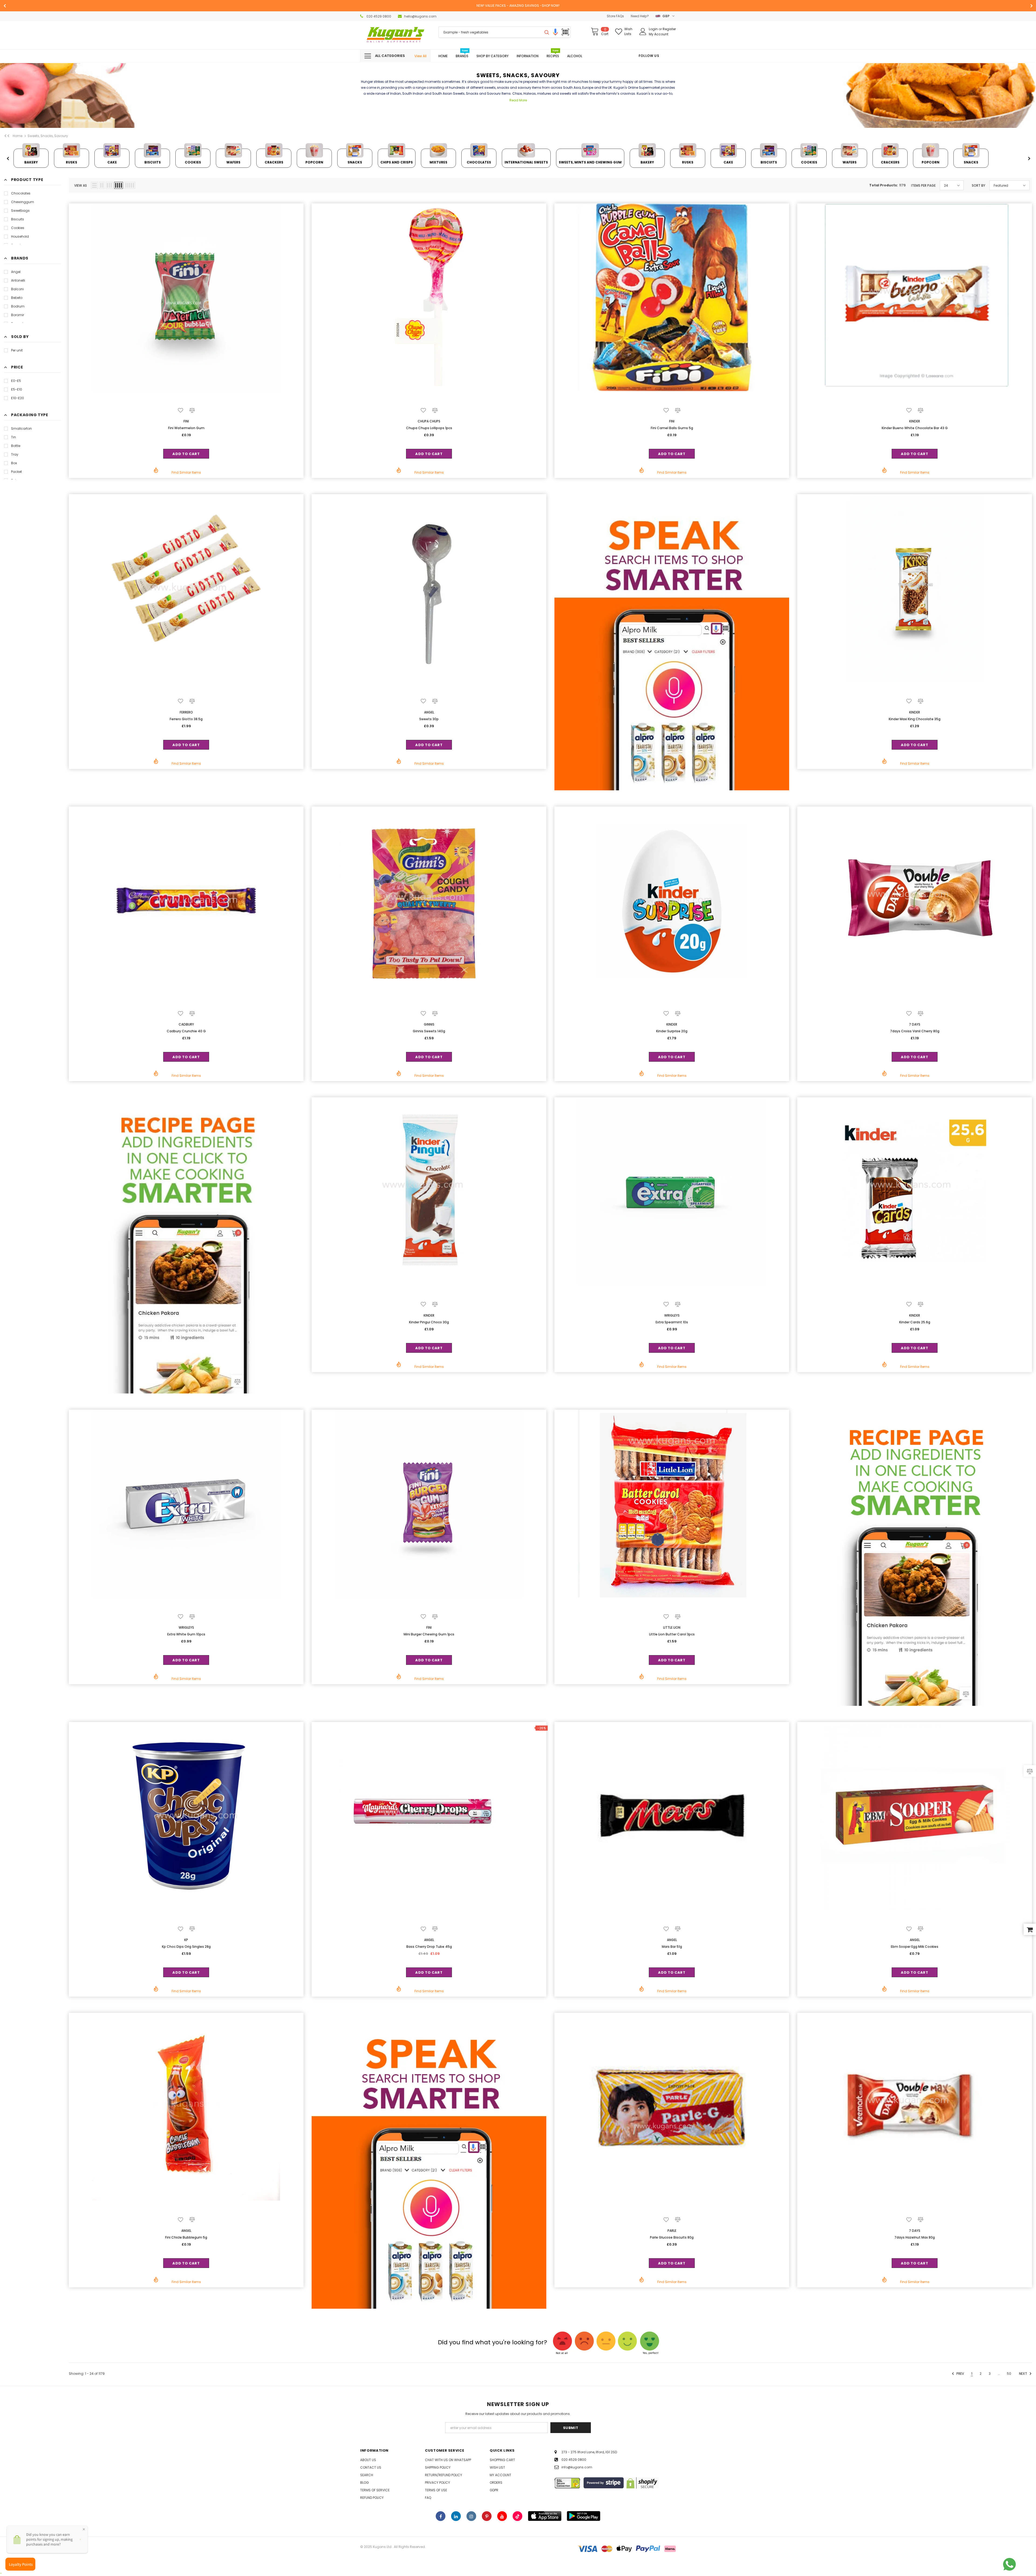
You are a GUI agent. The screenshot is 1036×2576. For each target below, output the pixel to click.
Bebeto (17, 298)
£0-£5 (16, 381)
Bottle (16, 446)
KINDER (915, 421)
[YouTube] (502, 2516)
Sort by (979, 185)
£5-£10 (17, 389)
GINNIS (429, 1024)
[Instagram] (471, 2516)
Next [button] (1029, 159)
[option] (518, 6)
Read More (518, 100)
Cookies (18, 228)
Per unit (17, 350)
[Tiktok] (517, 2516)
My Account (659, 34)
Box (14, 463)
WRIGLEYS (672, 1315)
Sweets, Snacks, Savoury (48, 136)
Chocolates (21, 193)
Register (669, 29)
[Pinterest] (487, 2516)
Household (20, 236)
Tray (15, 454)
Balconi (17, 289)
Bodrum (18, 306)
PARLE (672, 2231)
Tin (13, 437)
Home (18, 136)
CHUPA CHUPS (429, 421)
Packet (16, 472)
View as (81, 185)
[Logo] (395, 35)
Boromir (18, 315)
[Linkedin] (456, 2516)
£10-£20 (18, 398)
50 (1009, 2374)
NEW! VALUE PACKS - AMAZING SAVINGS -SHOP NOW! (518, 6)
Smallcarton (21, 428)
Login (654, 29)
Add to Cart (186, 454)
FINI (186, 421)
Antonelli (18, 280)
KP (186, 1940)
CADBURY (186, 1024)
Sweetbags (20, 211)
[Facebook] (441, 2516)
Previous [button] (8, 159)
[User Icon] (643, 32)
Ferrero (186, 712)
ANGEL (429, 712)
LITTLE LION (672, 1627)
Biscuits (18, 219)
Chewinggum (23, 202)
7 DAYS (915, 1024)
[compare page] (1030, 1771)
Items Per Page (923, 185)
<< (7, 136)
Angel (16, 272)
